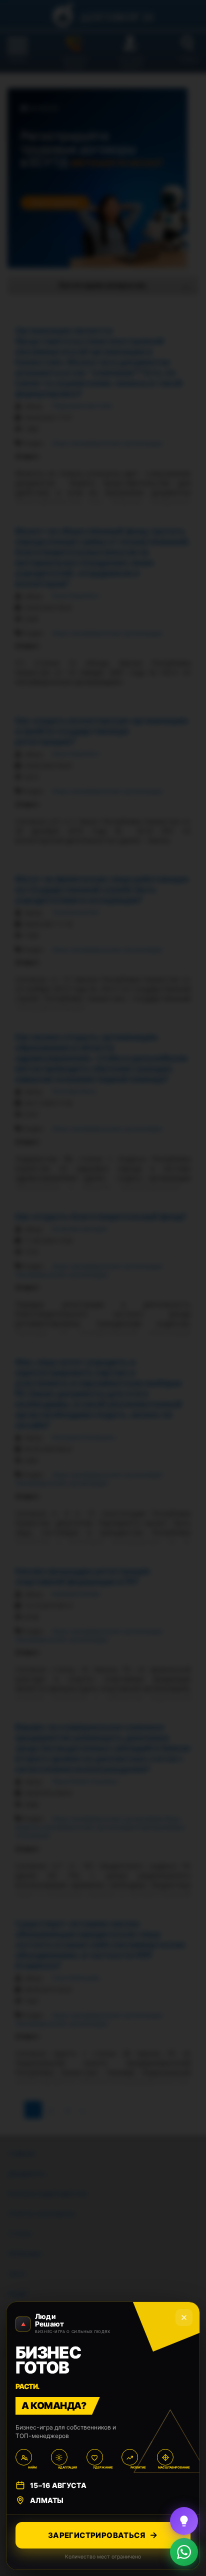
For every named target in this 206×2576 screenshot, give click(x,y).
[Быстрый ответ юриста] (184, 2521)
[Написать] (184, 2552)
